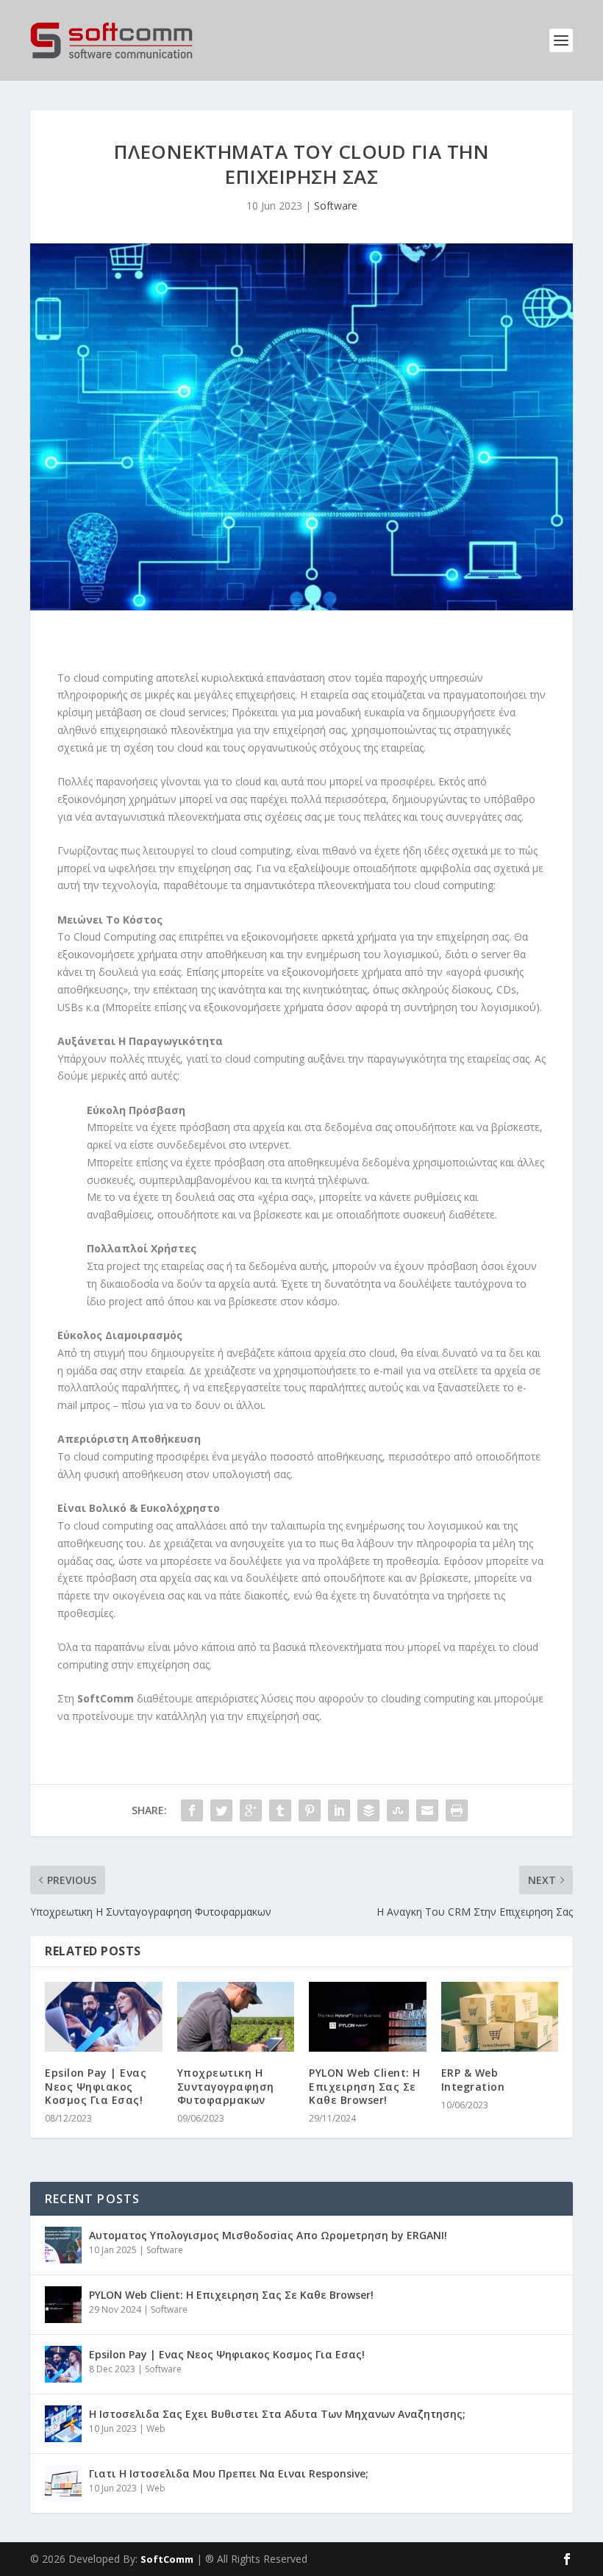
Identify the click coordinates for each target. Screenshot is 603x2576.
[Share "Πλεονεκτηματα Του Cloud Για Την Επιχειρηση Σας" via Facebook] (192, 1810)
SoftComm (167, 2559)
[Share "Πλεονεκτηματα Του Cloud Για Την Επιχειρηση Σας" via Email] (427, 1810)
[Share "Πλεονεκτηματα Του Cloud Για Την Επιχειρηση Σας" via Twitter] (221, 1810)
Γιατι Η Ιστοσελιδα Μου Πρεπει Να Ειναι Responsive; (229, 2473)
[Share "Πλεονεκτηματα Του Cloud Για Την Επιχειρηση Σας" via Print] (457, 1810)
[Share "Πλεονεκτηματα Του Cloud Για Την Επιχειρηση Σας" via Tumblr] (280, 1810)
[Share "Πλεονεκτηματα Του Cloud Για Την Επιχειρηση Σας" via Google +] (251, 1810)
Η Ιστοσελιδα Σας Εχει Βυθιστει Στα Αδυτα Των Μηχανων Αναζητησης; (277, 2414)
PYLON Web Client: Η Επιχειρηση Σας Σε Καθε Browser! (365, 2086)
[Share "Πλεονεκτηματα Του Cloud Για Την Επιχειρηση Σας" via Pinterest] (310, 1810)
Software (336, 206)
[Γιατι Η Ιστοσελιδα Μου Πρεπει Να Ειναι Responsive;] (63, 2483)
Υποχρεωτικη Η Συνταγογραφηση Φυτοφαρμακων (226, 2086)
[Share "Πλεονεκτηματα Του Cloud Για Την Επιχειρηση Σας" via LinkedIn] (339, 1810)
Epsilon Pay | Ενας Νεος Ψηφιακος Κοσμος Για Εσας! (96, 2086)
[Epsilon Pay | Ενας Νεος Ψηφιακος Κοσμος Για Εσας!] (104, 2017)
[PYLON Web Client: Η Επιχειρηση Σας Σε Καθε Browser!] (368, 2017)
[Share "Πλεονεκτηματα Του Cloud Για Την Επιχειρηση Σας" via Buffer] (368, 1810)
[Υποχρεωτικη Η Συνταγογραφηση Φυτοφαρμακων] (236, 2017)
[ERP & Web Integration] (500, 2017)
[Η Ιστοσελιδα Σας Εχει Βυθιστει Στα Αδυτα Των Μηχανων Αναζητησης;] (63, 2424)
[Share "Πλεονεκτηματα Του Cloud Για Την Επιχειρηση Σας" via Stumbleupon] (398, 1810)
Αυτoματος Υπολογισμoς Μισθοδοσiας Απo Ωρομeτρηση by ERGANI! (268, 2235)
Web (156, 2429)
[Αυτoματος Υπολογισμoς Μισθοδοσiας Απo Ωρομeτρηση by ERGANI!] (63, 2245)
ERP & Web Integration (473, 2079)
